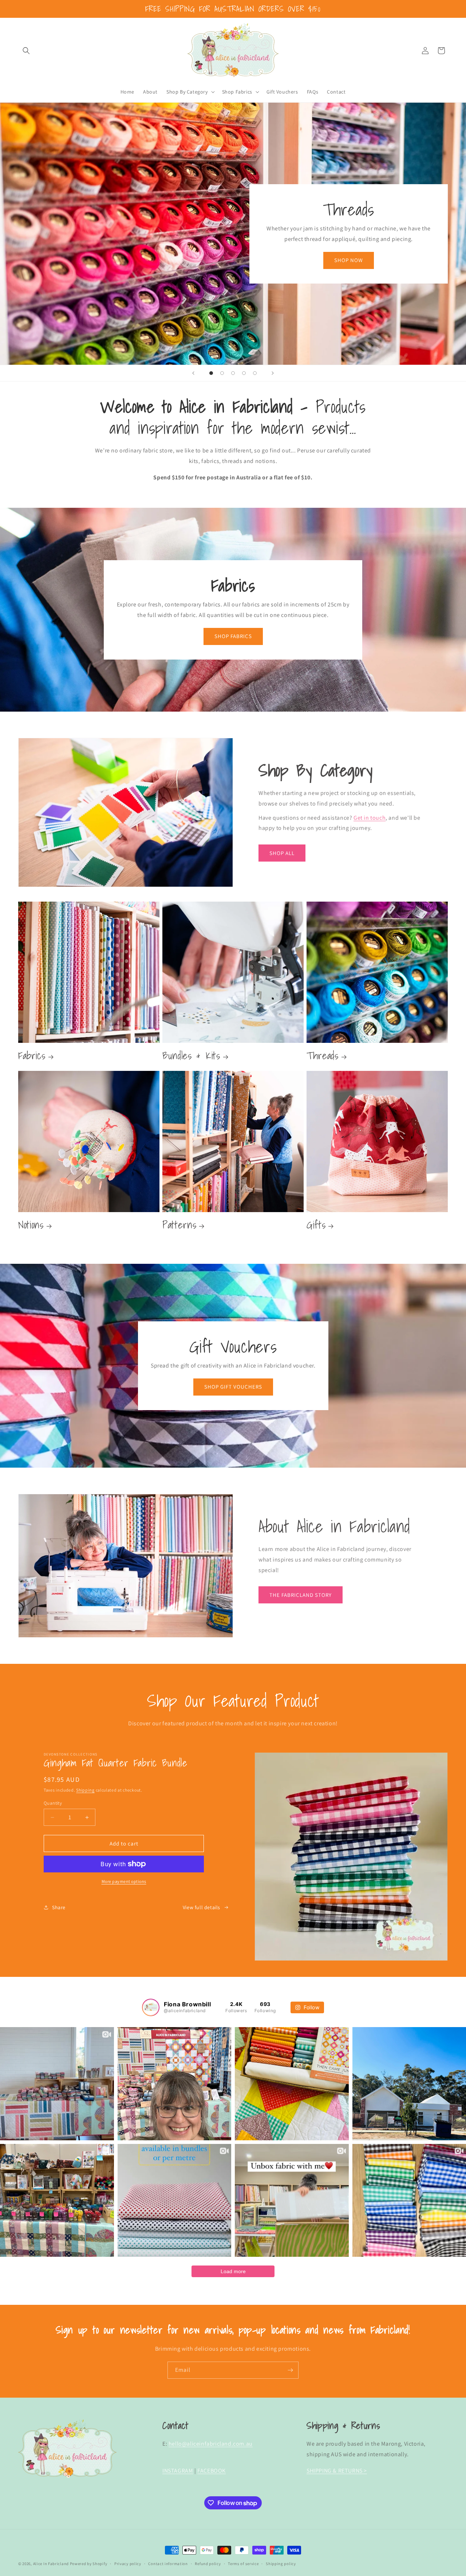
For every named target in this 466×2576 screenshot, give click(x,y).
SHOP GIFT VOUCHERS (233, 1387)
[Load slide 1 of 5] (211, 373)
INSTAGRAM (178, 2470)
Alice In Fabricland (51, 2564)
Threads (323, 1055)
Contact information (168, 2564)
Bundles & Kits (191, 1055)
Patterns (179, 1225)
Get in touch (370, 817)
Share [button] (59, 1907)
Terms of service (243, 2564)
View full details (202, 1907)
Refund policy (208, 2564)
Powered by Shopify (89, 2564)
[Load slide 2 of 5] (222, 373)
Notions (31, 1225)
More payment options (124, 1881)
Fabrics (32, 1055)
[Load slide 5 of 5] (255, 373)
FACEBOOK (212, 2470)
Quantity (53, 1803)
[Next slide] (273, 373)
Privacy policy (128, 2564)
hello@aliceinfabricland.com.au (211, 2444)
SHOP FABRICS (233, 636)
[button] (26, 51)
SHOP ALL (282, 853)
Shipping (85, 1790)
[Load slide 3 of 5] (233, 373)
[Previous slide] (193, 373)
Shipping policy (281, 2564)
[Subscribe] (290, 2370)
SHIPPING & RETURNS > (337, 2470)
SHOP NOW (349, 260)
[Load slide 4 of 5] (244, 373)
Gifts (316, 1225)
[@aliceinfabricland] (151, 2007)
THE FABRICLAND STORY (301, 1594)
